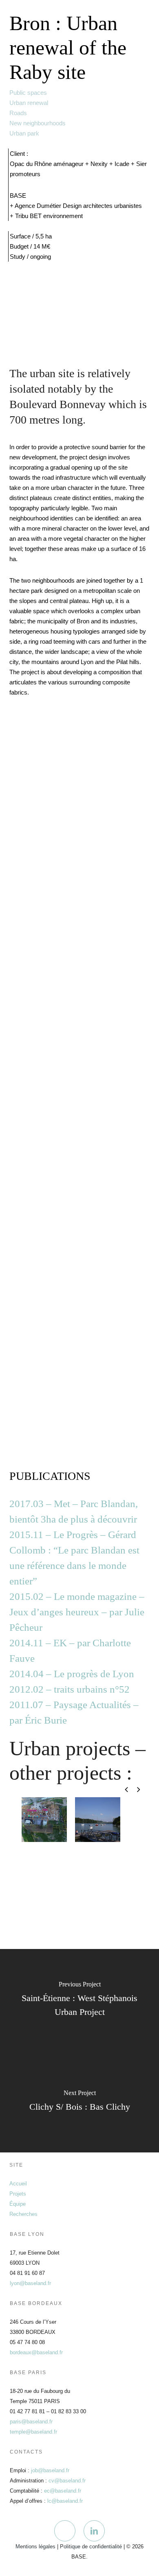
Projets (18, 2194)
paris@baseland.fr (31, 2422)
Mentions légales (35, 2547)
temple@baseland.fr (33, 2432)
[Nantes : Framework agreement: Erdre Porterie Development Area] (98, 1820)
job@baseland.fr (50, 2470)
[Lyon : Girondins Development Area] (44, 1865)
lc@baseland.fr (65, 2501)
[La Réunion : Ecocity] (44, 1910)
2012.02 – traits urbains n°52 (70, 1689)
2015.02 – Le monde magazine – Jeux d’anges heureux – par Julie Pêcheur (77, 1612)
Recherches (23, 2214)
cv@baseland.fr (67, 2481)
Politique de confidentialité (91, 2547)
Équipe (18, 2204)
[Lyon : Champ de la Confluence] (44, 1820)
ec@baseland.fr (63, 2491)
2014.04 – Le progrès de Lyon (72, 1674)
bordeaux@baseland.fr (36, 2352)
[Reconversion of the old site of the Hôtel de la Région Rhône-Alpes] (98, 1910)
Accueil (18, 2184)
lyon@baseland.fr (30, 2283)
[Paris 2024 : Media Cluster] (98, 1865)
